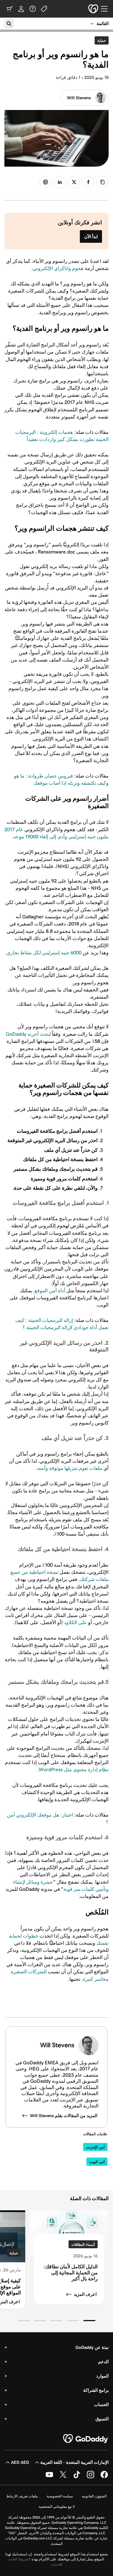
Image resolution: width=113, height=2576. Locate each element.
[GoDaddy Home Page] (86, 2439)
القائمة (103, 24)
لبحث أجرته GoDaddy (28, 1034)
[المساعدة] (33, 9)
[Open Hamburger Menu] (106, 9)
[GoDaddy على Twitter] (63, 2477)
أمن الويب (97, 2162)
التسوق (102, 2419)
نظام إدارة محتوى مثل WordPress (74, 1770)
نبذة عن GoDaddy (92, 2347)
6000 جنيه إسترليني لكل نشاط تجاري (44, 953)
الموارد (102, 2376)
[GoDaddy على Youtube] (49, 2477)
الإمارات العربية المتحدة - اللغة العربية (74, 2462)
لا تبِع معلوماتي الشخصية (57, 2507)
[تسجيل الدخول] (21, 9)
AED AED (20, 2462)
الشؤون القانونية (94, 2496)
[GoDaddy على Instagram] (91, 2477)
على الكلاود (75, 1622)
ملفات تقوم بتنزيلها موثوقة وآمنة (70, 1468)
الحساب (101, 2405)
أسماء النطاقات (83, 2245)
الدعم (103, 2362)
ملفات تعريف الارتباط (22, 2496)
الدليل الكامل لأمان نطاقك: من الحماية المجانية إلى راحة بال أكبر (71, 2273)
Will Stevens (79, 98)
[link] (88, 182)
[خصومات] (44, 9)
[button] (89, 2321)
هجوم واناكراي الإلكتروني (58, 268)
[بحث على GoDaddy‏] (9, 24)
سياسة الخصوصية (60, 2496)
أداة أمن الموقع (50, 1291)
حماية (100, 40)
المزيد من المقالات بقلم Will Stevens (64, 2116)
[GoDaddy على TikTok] (77, 2477)
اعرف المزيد (85, 2294)
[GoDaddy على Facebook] (104, 2477)
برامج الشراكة (96, 2390)
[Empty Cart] (10, 9)
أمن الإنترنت (95, 2147)
